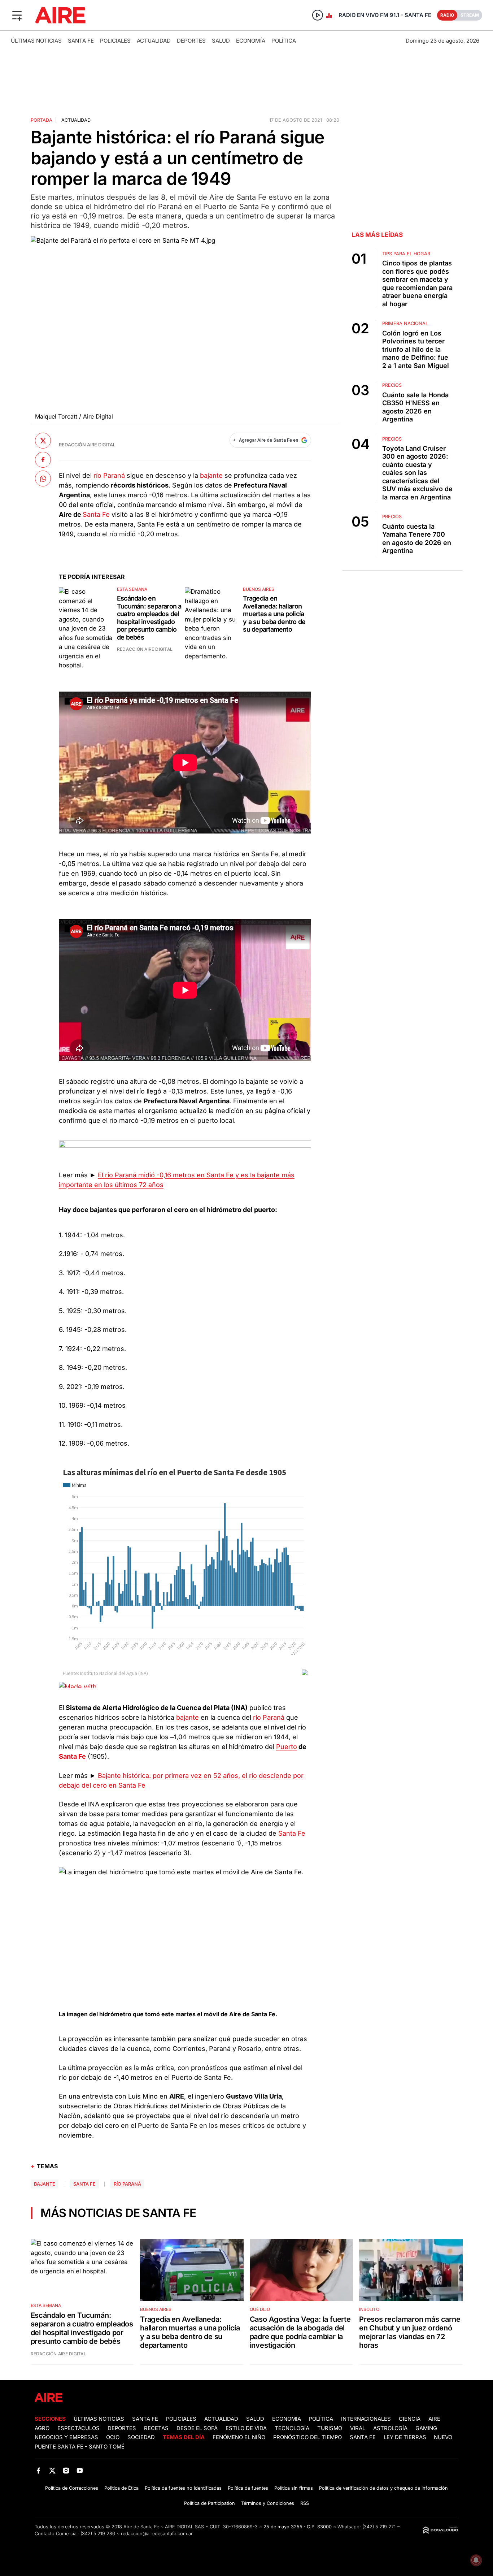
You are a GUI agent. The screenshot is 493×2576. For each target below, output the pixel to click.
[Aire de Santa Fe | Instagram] (66, 2471)
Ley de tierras (406, 2437)
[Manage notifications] (476, 2560)
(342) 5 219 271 (379, 2527)
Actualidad (154, 41)
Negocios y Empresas (66, 2437)
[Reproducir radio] (318, 15)
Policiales (115, 41)
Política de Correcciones (72, 2488)
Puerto (287, 1747)
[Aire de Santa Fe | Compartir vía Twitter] (43, 441)
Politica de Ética (121, 2488)
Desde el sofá (197, 2428)
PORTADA (42, 120)
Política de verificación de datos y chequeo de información (383, 2488)
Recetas (156, 2428)
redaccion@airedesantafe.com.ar (157, 2534)
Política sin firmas (294, 2488)
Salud (221, 41)
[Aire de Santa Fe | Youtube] (80, 2471)
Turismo (330, 2428)
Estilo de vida (246, 2428)
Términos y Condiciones (268, 2503)
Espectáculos (78, 2428)
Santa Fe (81, 41)
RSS (305, 2503)
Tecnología (292, 2428)
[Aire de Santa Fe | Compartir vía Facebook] (43, 459)
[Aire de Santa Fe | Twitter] (52, 2471)
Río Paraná (127, 2184)
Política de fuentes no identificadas (183, 2488)
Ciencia (410, 2419)
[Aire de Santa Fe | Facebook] (38, 2471)
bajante (211, 475)
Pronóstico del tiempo (307, 2437)
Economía (251, 41)
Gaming (426, 2428)
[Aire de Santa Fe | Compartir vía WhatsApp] (43, 479)
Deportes (191, 41)
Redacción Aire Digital (87, 445)
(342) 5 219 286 (98, 2534)
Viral (358, 2428)
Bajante (45, 2184)
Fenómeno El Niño (239, 2437)
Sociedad (141, 2437)
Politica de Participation (210, 2503)
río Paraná (109, 475)
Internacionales (366, 2419)
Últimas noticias (36, 41)
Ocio (113, 2437)
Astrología (390, 2428)
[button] (17, 15)
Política (284, 41)
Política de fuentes (248, 2488)
